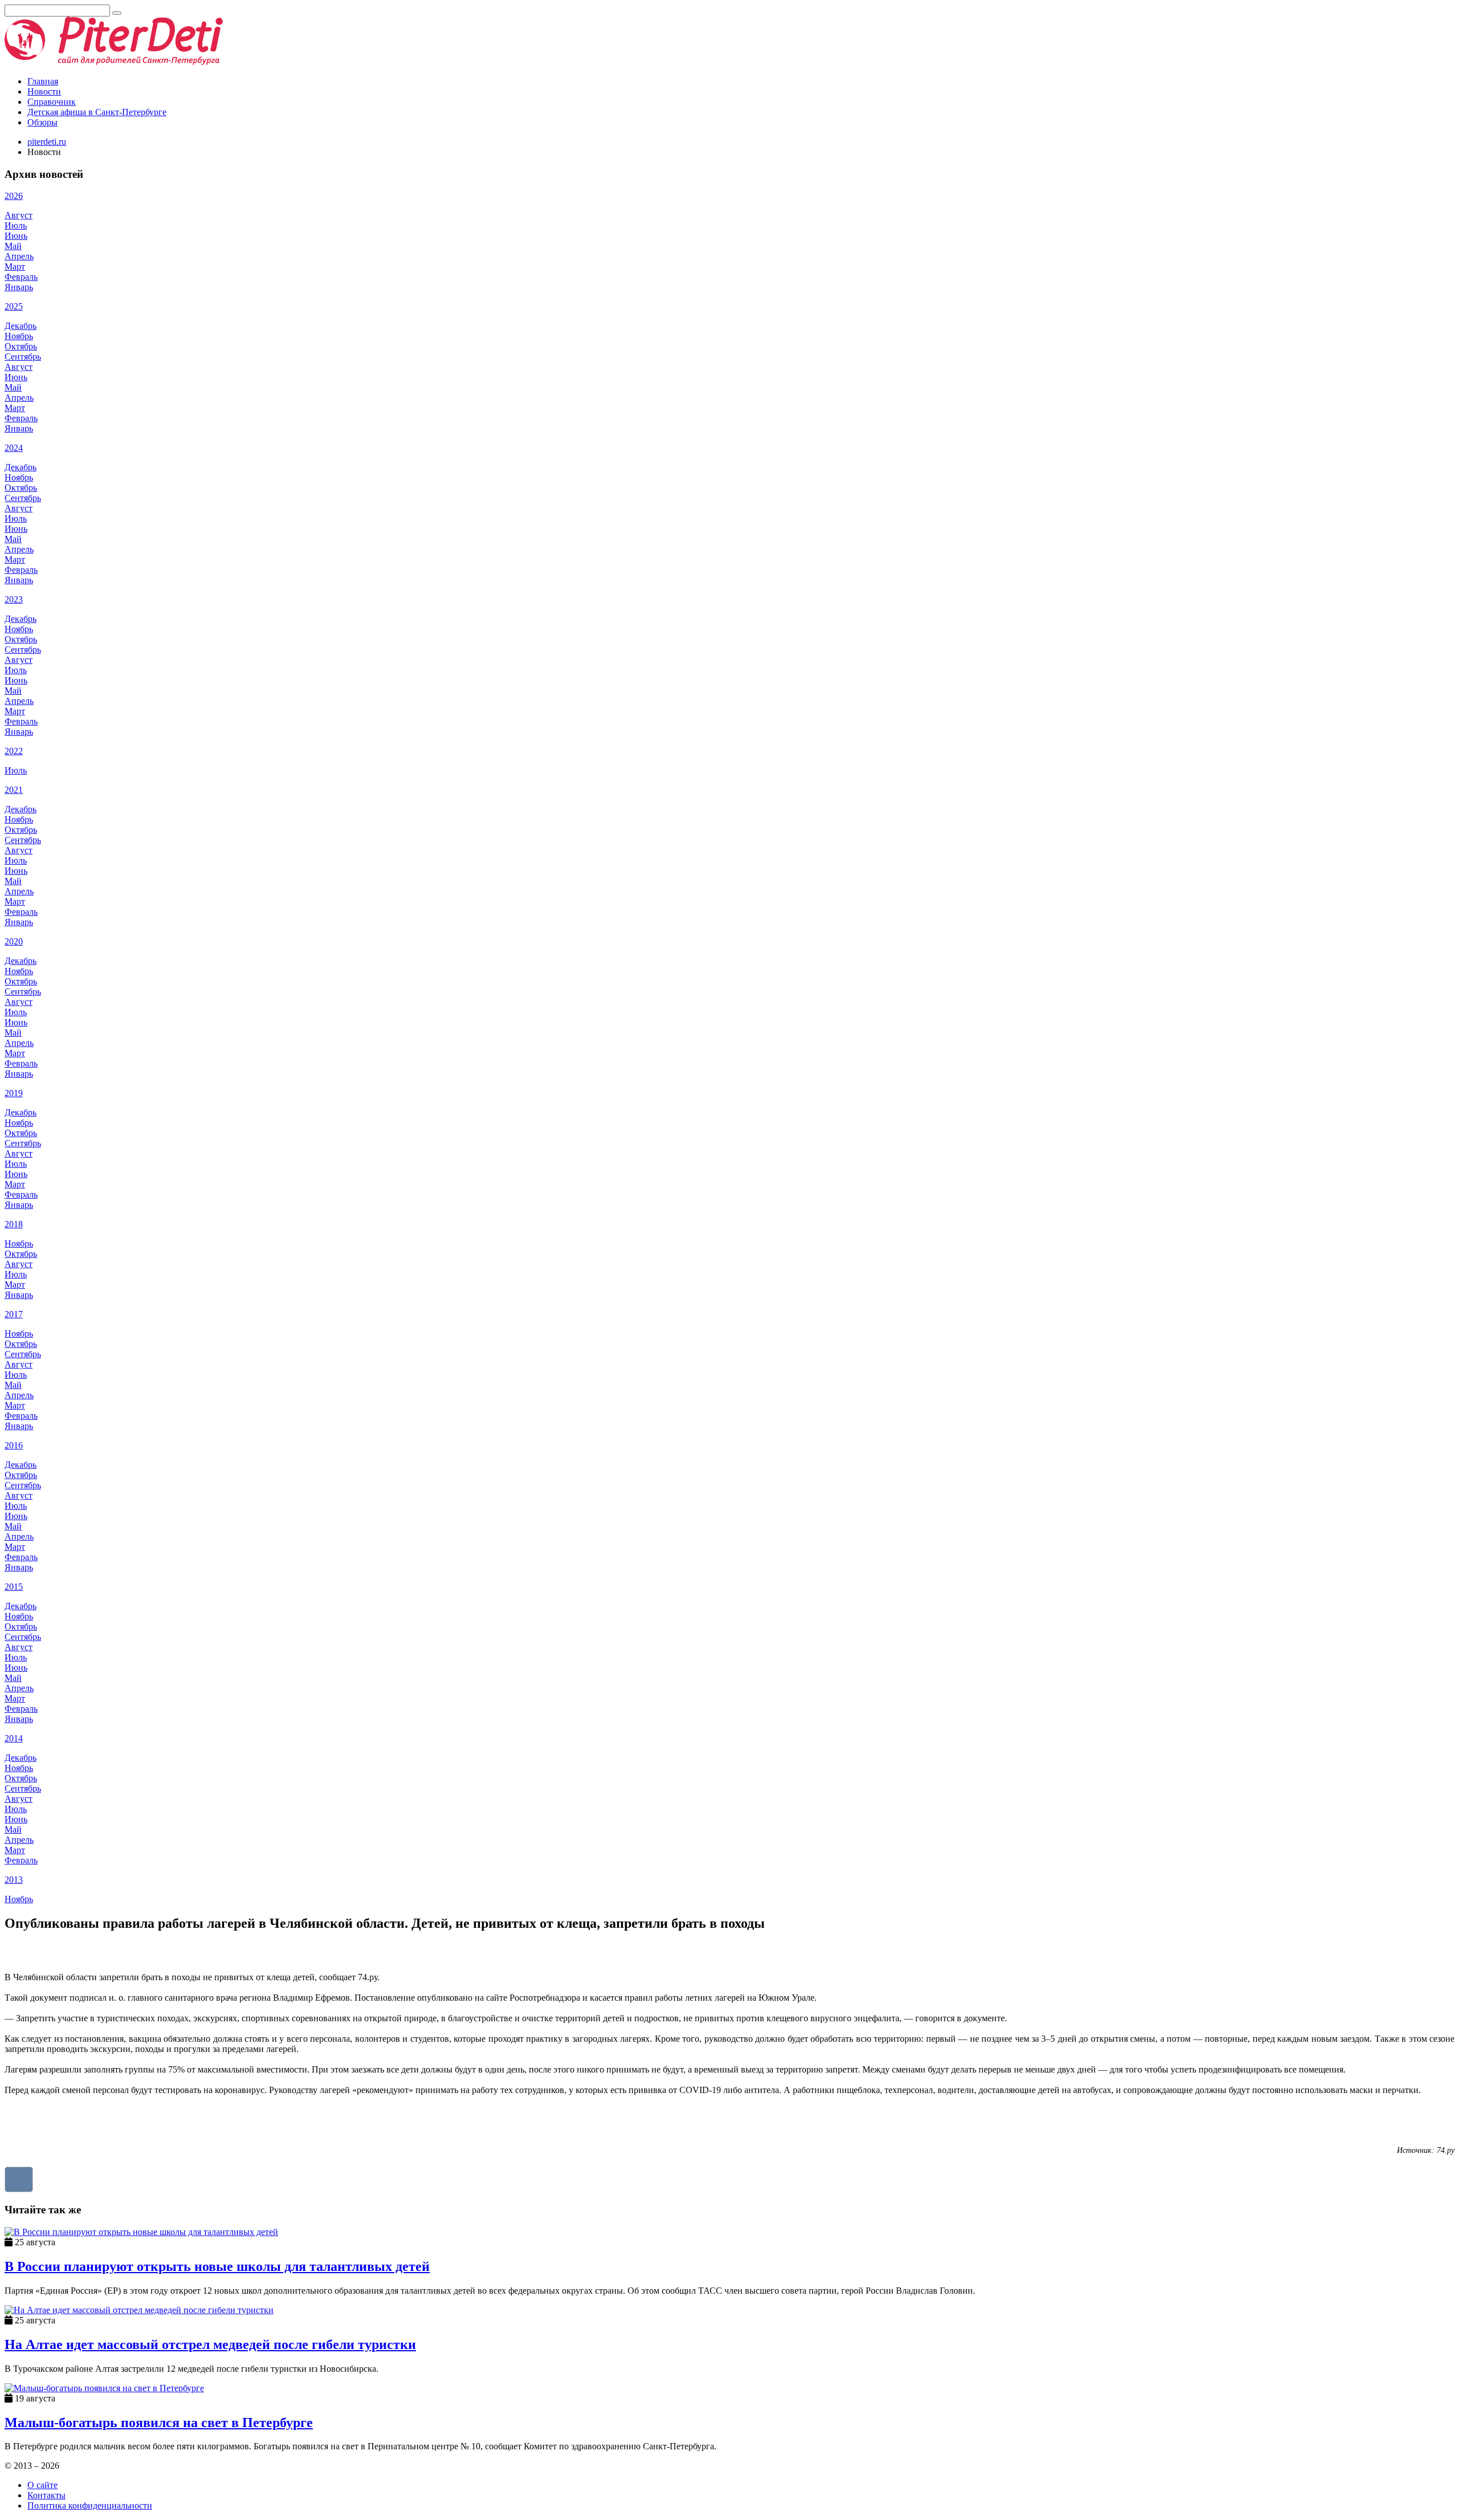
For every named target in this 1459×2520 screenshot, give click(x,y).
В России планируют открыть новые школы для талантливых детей (217, 2266)
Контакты (46, 2495)
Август (19, 215)
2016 (14, 1445)
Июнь (16, 236)
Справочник (52, 102)
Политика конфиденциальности (90, 2505)
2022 (14, 751)
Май (13, 246)
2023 (14, 599)
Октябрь (21, 346)
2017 (14, 1314)
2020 (14, 941)
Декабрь (21, 326)
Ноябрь (19, 336)
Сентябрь (23, 357)
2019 (14, 1093)
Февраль (21, 277)
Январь (19, 287)
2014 (14, 1738)
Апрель (19, 256)
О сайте (42, 2485)
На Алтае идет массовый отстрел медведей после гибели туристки (210, 2344)
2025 (14, 306)
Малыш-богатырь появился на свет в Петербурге (159, 2423)
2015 (14, 1587)
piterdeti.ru (47, 142)
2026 (14, 196)
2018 (14, 1224)
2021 (14, 790)
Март (15, 266)
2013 (14, 1880)
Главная (43, 81)
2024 (14, 448)
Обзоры (42, 122)
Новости (44, 91)
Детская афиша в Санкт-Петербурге (97, 112)
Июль (16, 225)
